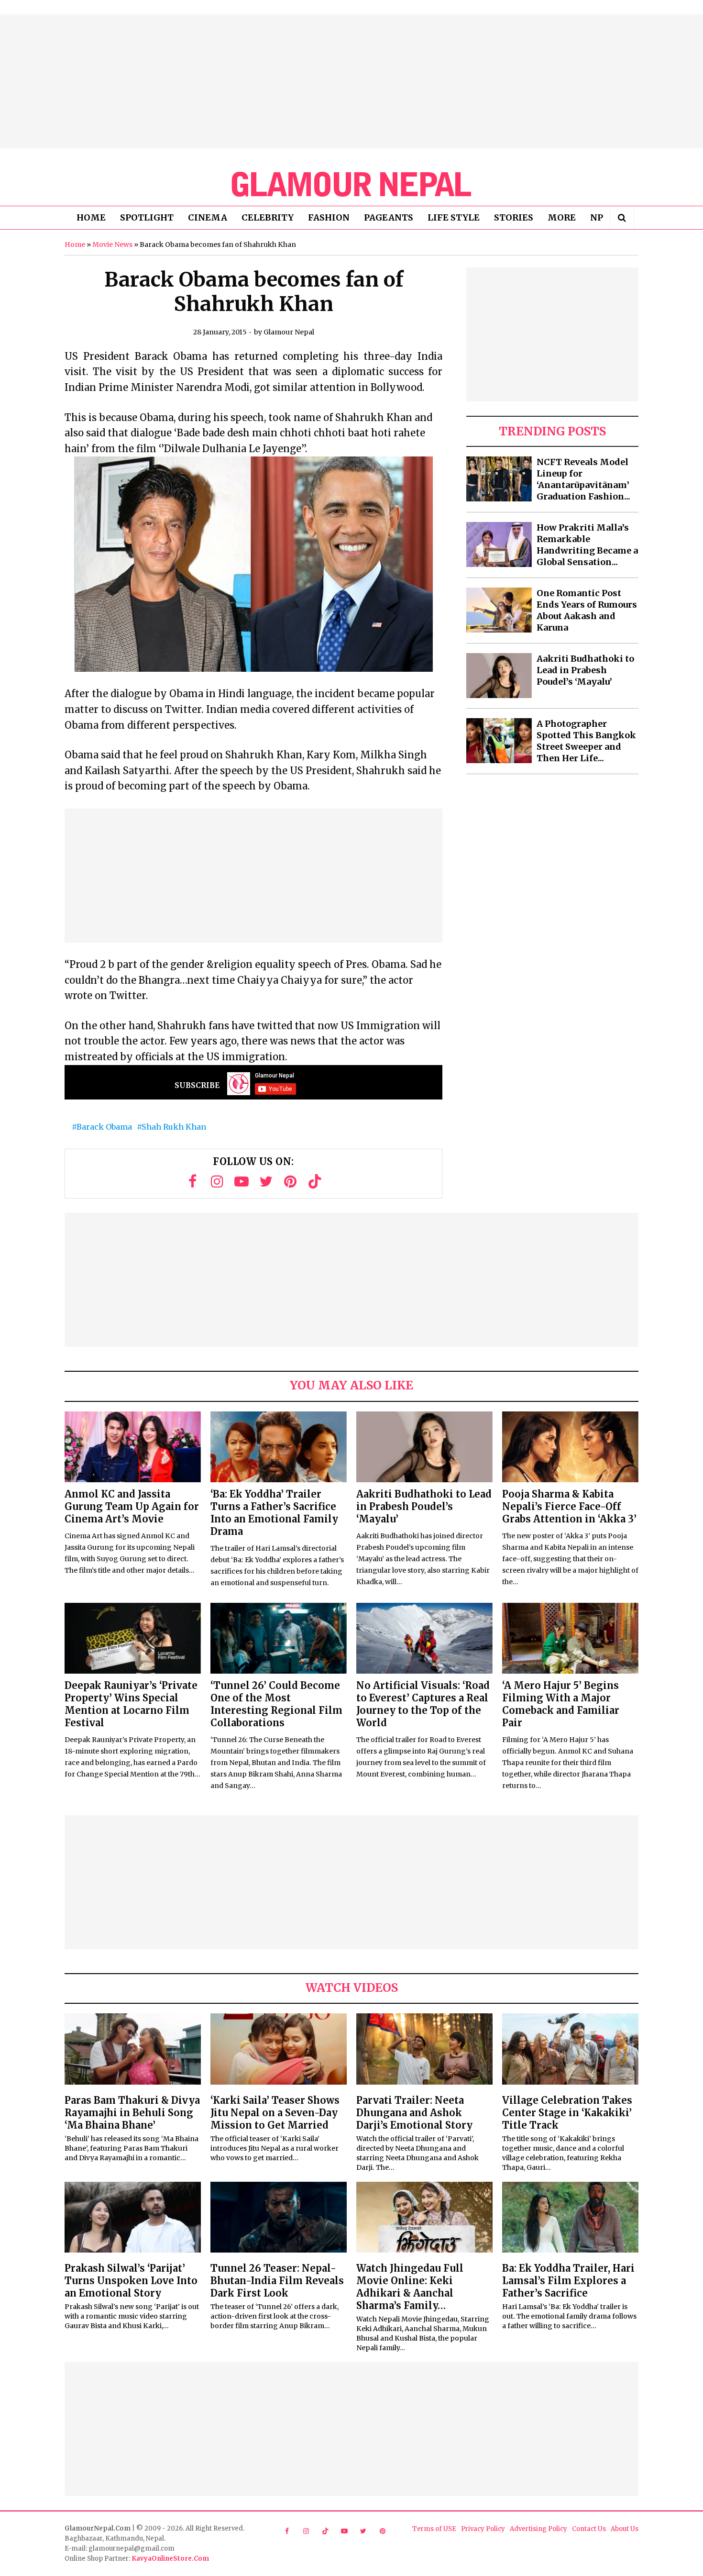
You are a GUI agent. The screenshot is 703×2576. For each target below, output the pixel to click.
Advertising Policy (538, 2529)
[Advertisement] (351, 81)
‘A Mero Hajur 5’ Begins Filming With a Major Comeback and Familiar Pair (561, 1704)
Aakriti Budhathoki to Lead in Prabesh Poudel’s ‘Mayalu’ (585, 670)
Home (75, 244)
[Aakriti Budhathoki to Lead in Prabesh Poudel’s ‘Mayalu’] (499, 676)
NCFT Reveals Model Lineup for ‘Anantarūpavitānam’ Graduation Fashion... (583, 479)
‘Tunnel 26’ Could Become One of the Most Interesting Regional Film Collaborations (276, 1704)
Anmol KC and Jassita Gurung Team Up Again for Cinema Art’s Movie (132, 1506)
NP (597, 217)
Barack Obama (104, 1127)
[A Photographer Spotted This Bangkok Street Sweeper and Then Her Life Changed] (499, 741)
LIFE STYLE (454, 217)
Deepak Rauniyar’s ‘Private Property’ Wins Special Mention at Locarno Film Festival (131, 1704)
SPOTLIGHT (147, 217)
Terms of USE (434, 2529)
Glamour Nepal (289, 332)
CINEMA (208, 217)
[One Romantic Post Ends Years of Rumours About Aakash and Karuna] (499, 610)
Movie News (112, 244)
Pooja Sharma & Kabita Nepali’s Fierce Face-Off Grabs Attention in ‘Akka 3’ (569, 1506)
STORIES (514, 217)
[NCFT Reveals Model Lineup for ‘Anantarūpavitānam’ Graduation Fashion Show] (499, 479)
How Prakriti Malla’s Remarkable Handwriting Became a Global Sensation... (587, 545)
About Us (625, 2529)
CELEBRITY (268, 217)
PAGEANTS (389, 217)
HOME (91, 217)
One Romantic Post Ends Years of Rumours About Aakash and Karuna (587, 610)
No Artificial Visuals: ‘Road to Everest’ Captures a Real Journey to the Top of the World (423, 1704)
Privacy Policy (483, 2529)
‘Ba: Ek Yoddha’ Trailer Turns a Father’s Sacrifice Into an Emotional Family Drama (274, 1513)
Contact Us (589, 2529)
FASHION (329, 217)
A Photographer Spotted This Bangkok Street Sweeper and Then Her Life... (586, 741)
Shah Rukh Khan (174, 1127)
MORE (562, 217)
